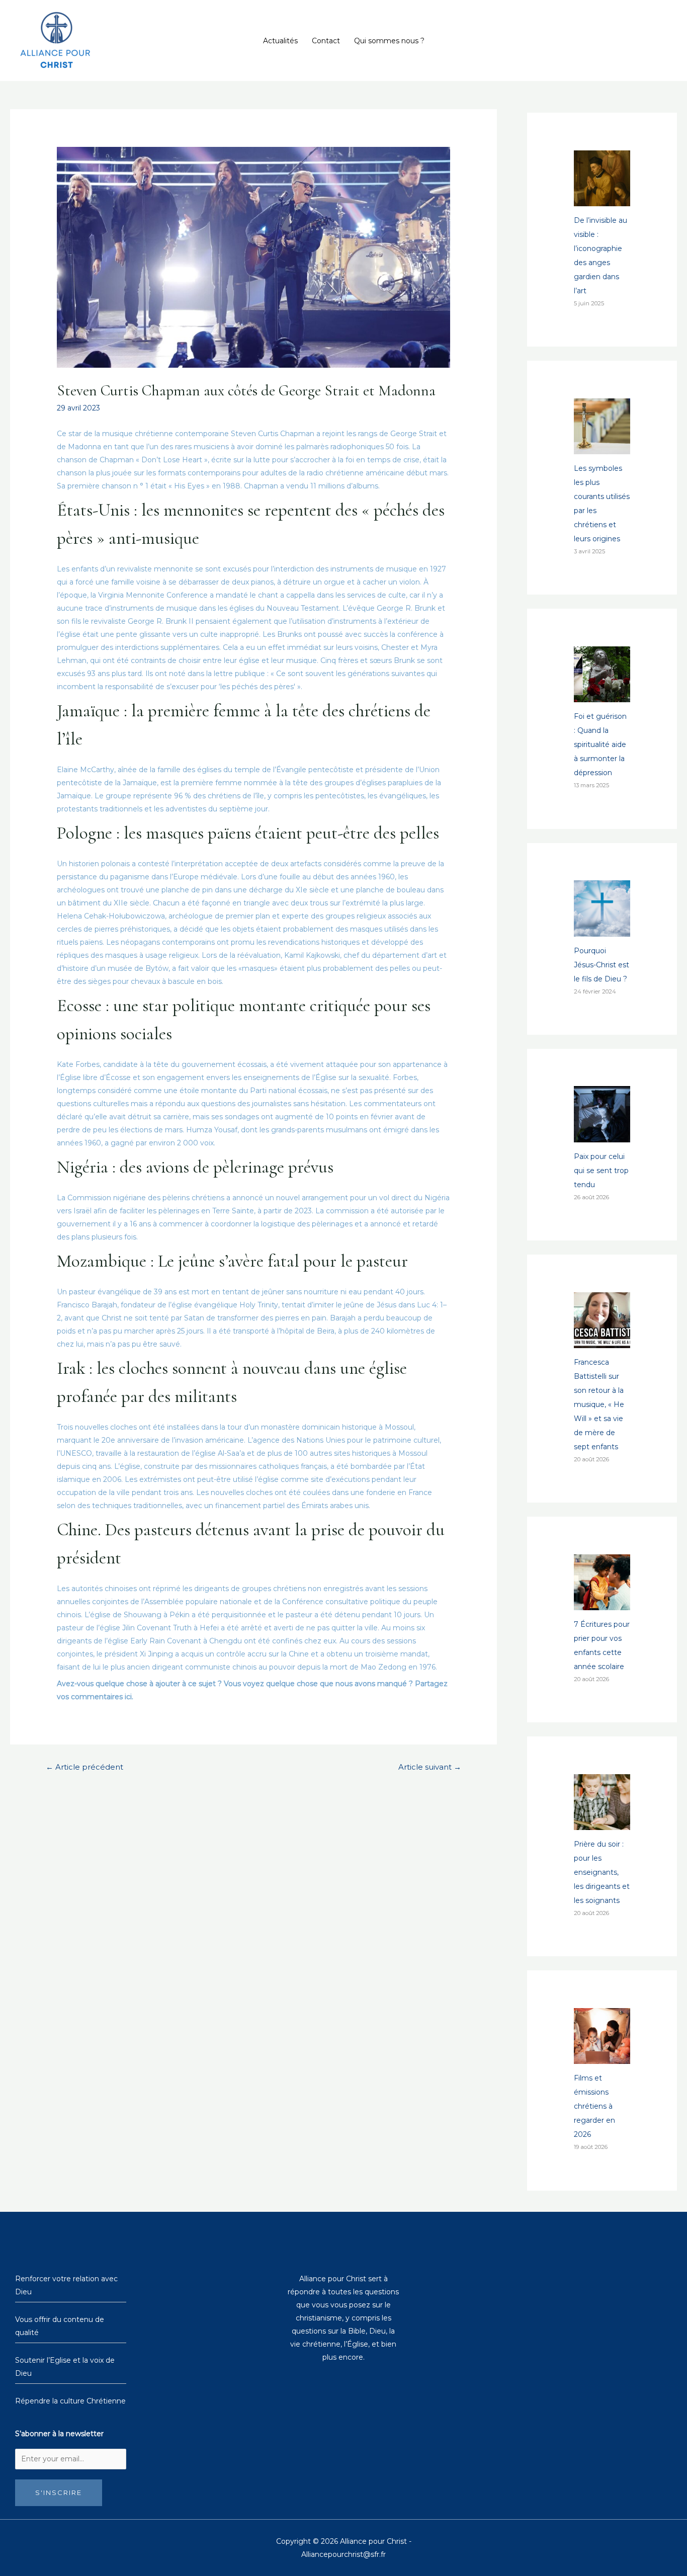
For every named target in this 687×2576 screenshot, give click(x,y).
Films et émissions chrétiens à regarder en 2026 (594, 2106)
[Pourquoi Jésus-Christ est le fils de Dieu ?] (602, 930)
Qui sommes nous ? (389, 41)
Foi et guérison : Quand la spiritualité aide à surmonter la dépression (600, 744)
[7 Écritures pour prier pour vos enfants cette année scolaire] (602, 1603)
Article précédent (84, 1767)
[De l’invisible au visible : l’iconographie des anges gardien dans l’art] (602, 199)
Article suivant (430, 1767)
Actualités (280, 41)
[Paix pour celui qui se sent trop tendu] (602, 1135)
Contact (326, 41)
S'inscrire (59, 2492)
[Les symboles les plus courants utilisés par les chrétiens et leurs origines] (602, 447)
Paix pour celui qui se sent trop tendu (601, 1171)
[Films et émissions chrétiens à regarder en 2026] (602, 2057)
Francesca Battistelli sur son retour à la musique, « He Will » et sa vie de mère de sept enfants (599, 1404)
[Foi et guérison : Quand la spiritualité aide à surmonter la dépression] (602, 695)
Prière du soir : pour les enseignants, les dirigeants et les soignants (602, 1872)
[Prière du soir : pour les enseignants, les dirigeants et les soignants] (602, 1823)
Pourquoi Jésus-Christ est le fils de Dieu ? (602, 965)
